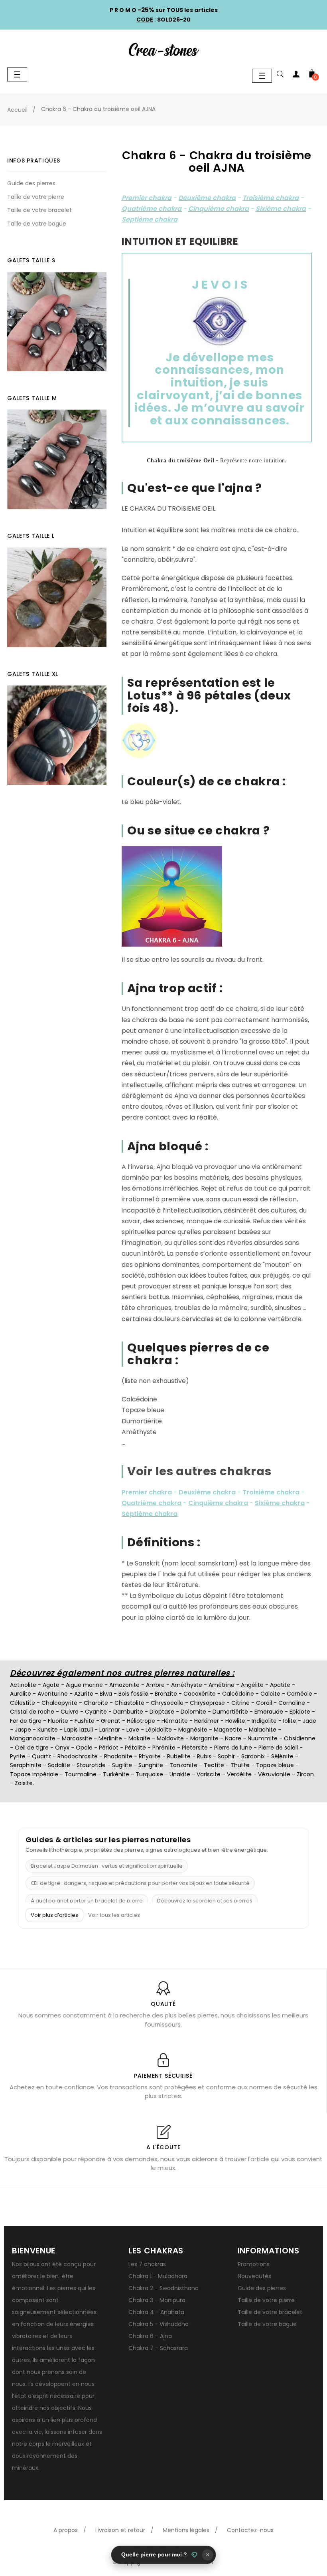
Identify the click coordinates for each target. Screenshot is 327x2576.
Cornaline (292, 1703)
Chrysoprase (207, 1703)
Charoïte (96, 1703)
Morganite (204, 1738)
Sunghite (151, 1765)
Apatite (280, 1685)
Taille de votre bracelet (39, 210)
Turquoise (149, 1774)
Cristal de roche (32, 1712)
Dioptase (162, 1712)
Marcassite (77, 1738)
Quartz (41, 1756)
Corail (264, 1703)
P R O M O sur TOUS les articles (164, 10)
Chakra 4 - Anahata (156, 2312)
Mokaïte (139, 1738)
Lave (133, 1730)
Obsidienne (300, 1738)
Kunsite (48, 1730)
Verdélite (239, 1774)
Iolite (290, 1721)
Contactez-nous (250, 2530)
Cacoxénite (200, 1694)
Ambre (155, 1685)
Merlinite (110, 1738)
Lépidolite (159, 1730)
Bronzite (166, 1694)
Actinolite (23, 1685)
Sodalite (59, 1765)
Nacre (233, 1738)
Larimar (110, 1730)
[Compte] (296, 75)
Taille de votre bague (37, 224)
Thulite (240, 1765)
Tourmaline (81, 1774)
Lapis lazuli (79, 1730)
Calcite (270, 1694)
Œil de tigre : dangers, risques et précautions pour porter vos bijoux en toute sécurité (140, 1883)
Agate (51, 1685)
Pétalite (135, 1748)
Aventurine (53, 1694)
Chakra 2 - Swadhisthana (163, 2288)
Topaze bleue (275, 1765)
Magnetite (228, 1730)
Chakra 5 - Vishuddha (159, 2324)
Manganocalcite (33, 1738)
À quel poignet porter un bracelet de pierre (87, 1901)
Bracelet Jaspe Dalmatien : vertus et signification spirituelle (107, 1866)
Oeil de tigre (32, 1748)
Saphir (226, 1756)
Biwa (106, 1694)
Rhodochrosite (78, 1756)
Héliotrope (141, 1721)
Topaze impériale (34, 1774)
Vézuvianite (274, 1774)
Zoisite (24, 1783)
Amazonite (124, 1685)
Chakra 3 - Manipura (157, 2300)
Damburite (128, 1712)
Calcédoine (238, 1694)
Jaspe (23, 1730)
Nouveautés (254, 2276)
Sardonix (253, 1756)
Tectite (214, 1765)
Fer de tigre (26, 1721)
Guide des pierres (31, 183)
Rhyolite (150, 1756)
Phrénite (164, 1748)
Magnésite (193, 1730)
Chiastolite (129, 1703)
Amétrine (222, 1685)
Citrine (240, 1703)
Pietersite (195, 1748)
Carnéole (299, 1694)
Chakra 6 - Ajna (150, 2336)
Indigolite (264, 1721)
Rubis (204, 1756)
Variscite (209, 1774)
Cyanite (96, 1712)
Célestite (23, 1703)
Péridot (109, 1748)
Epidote (300, 1712)
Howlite (235, 1721)
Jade (309, 1721)
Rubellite (179, 1756)
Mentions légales (186, 2530)
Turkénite (116, 1774)
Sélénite (282, 1756)
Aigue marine (84, 1685)
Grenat (111, 1721)
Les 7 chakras (147, 2264)
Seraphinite (26, 1765)
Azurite (84, 1694)
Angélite (252, 1685)
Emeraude (269, 1712)
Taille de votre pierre (36, 197)
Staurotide (91, 1765)
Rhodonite (118, 1756)
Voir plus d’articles (54, 1915)
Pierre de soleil (278, 1748)
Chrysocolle (167, 1703)
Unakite (180, 1774)
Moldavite (170, 1738)
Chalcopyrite (59, 1703)
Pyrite (18, 1756)
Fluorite (58, 1721)
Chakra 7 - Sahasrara (158, 2348)
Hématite (175, 1721)
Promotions (254, 2264)
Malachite (263, 1730)
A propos (66, 2530)
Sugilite (122, 1765)
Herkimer (207, 1721)
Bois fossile (133, 1694)
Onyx (62, 1748)
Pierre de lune (233, 1748)
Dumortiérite (230, 1712)
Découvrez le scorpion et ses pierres (205, 1901)
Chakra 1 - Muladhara (158, 2276)
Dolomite (193, 1712)
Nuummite (263, 1738)
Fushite (85, 1721)
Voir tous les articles (114, 1915)
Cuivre (70, 1712)
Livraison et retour (120, 2530)
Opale (84, 1748)
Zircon (305, 1774)
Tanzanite (183, 1765)
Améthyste (187, 1685)
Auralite (21, 1694)
